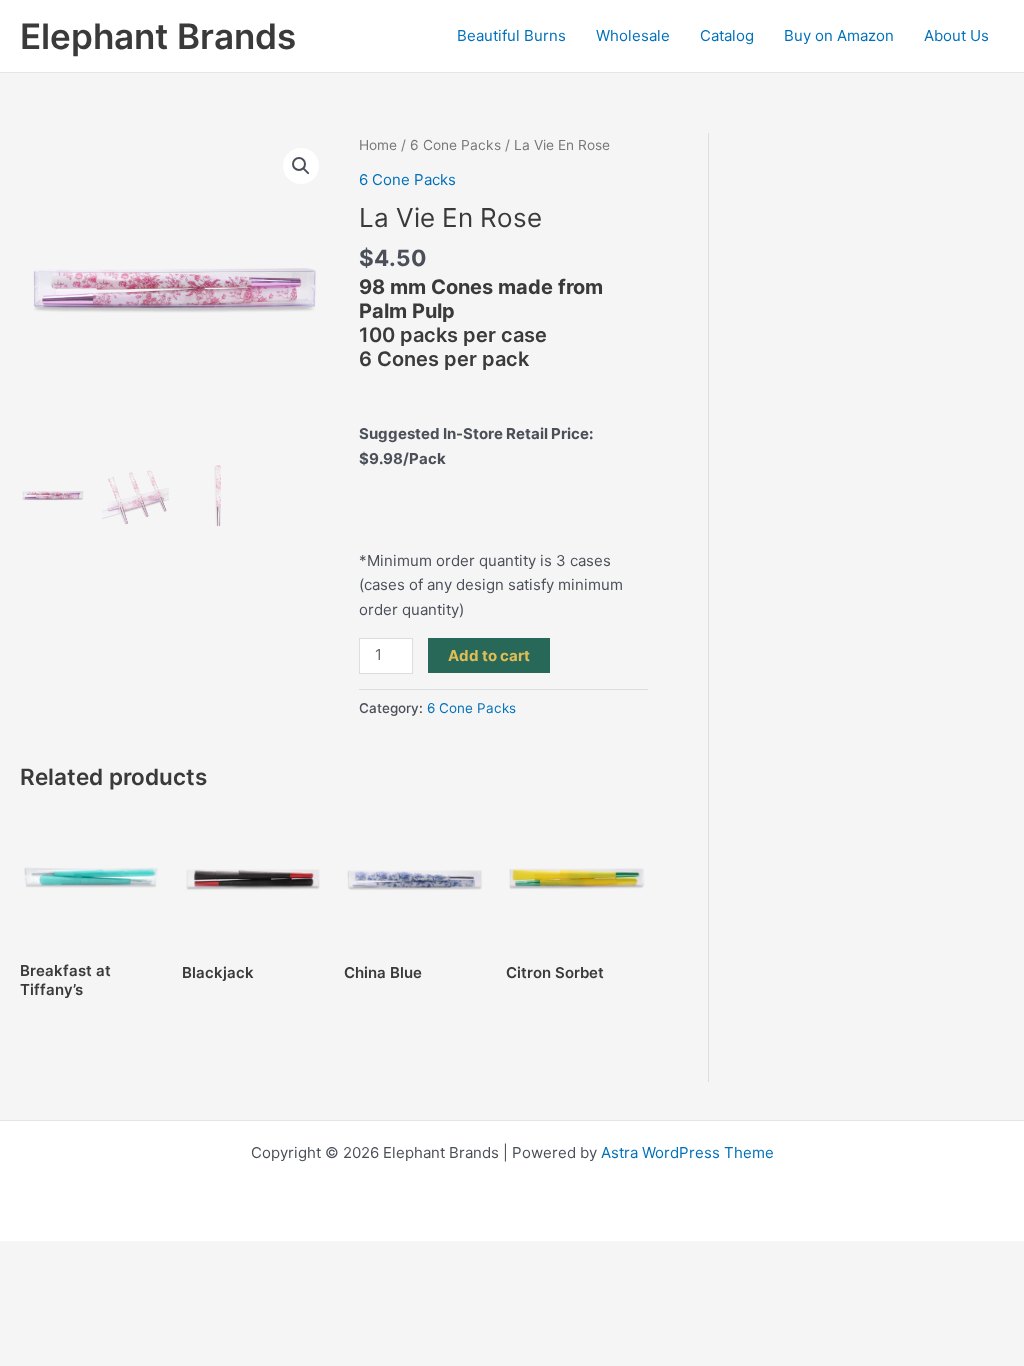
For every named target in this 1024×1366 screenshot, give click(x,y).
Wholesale (633, 35)
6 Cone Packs (455, 145)
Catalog (727, 35)
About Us (956, 35)
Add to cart (489, 655)
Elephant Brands (158, 36)
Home (378, 145)
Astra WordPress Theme (687, 1152)
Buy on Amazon (839, 35)
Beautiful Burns (511, 35)
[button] (301, 166)
